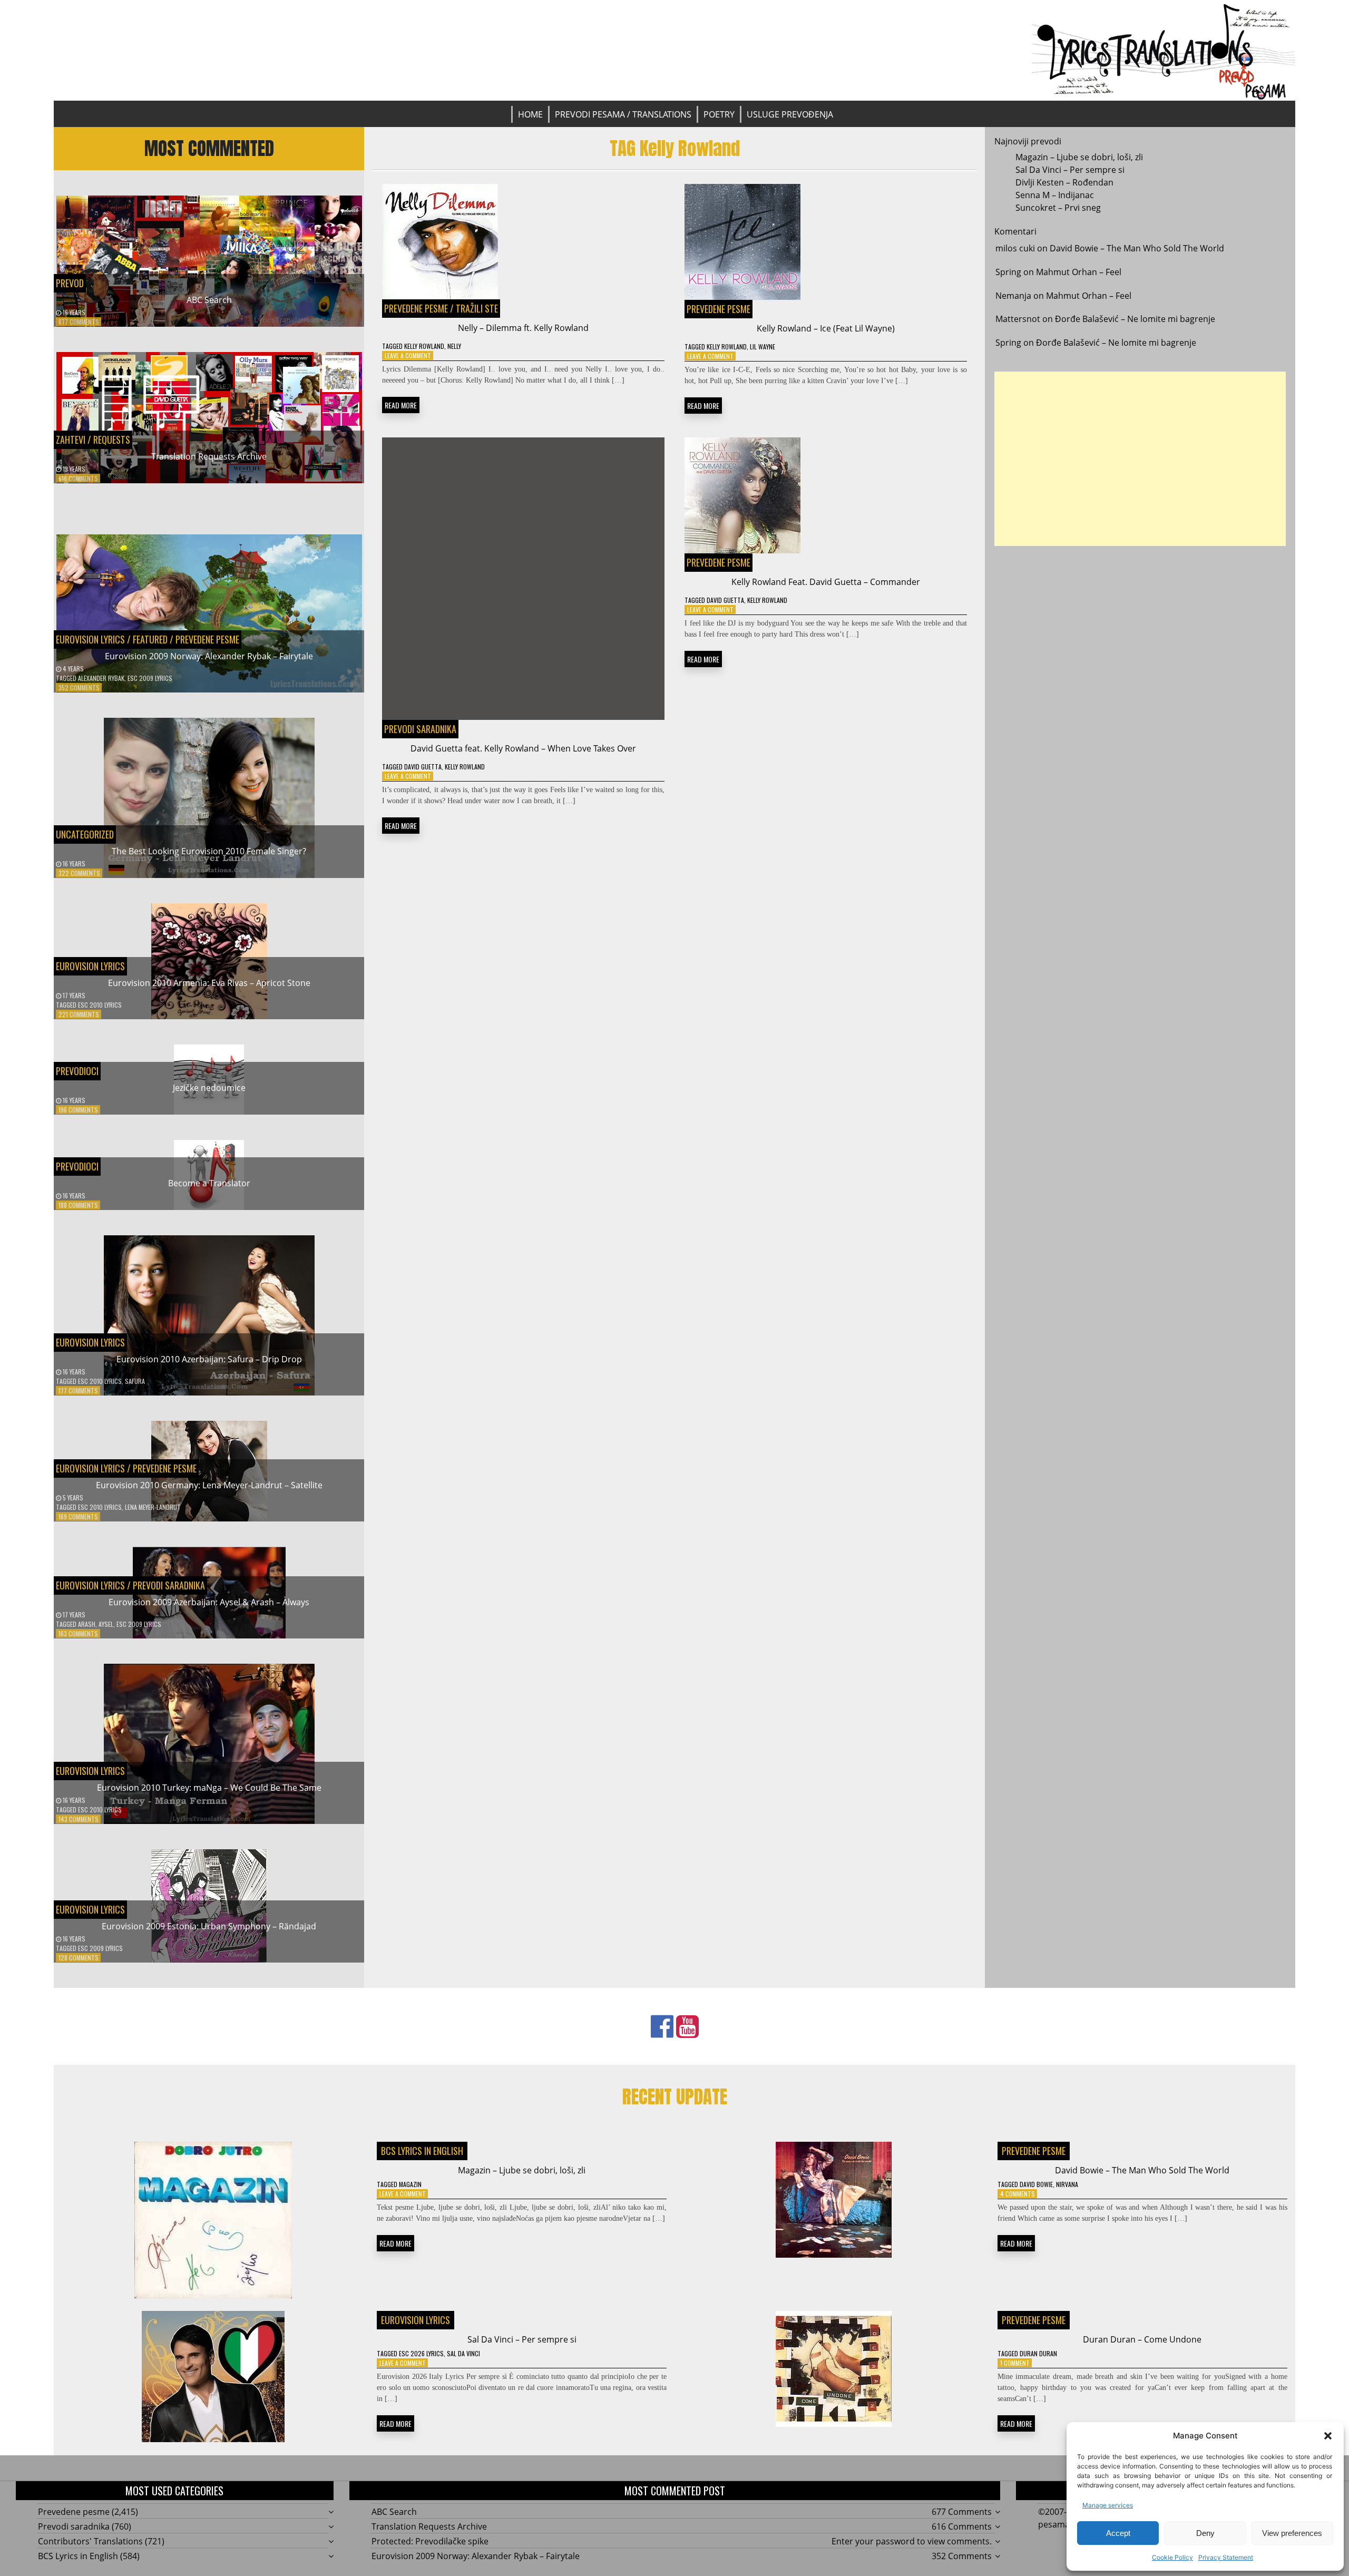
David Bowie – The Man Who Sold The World (1137, 248)
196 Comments (78, 1110)
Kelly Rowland (424, 346)
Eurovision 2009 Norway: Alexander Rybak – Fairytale (209, 656)
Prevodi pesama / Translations (623, 114)
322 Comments (79, 873)
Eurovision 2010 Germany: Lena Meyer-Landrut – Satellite (209, 1485)
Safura (135, 1381)
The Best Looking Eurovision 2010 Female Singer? (209, 851)
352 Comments (79, 687)
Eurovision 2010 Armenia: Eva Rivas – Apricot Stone (209, 983)
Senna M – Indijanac (1055, 195)
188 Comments (78, 1205)
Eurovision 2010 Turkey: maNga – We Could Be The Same (209, 1788)
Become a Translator (209, 1183)
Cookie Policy (1172, 2557)
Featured (150, 639)
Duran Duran (1038, 2353)
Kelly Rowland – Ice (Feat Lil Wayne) (826, 328)
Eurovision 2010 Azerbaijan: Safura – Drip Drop (209, 1359)
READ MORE (401, 405)
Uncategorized (85, 834)
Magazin (410, 2184)
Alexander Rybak (101, 678)
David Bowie (1036, 2184)
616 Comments (78, 478)
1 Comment (1015, 2363)
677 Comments (79, 322)
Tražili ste (477, 308)
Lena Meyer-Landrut (153, 1507)
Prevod (70, 283)
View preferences (1292, 2533)
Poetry (719, 114)
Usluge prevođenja (790, 114)
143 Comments (79, 1819)
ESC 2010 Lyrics (100, 1005)
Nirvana (1067, 2184)
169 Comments (78, 1516)
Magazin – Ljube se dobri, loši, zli (1079, 157)
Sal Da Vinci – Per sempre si (1070, 170)
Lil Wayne (763, 347)
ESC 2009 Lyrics (150, 678)
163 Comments (78, 1633)
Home (530, 114)
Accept (1118, 2533)
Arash (87, 1624)
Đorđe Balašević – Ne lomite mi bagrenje (1135, 319)
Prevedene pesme (207, 639)
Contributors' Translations (90, 2541)
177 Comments (78, 1391)
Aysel (106, 1624)
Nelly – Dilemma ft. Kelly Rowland (523, 328)
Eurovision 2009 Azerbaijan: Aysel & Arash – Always (209, 1602)
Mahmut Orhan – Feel (1079, 272)
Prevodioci (77, 1071)
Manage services (1108, 2505)
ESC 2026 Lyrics (421, 2353)
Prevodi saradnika (169, 1585)
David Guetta (423, 767)
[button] (1328, 2436)
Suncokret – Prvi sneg (1058, 208)
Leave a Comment (408, 355)
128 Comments (79, 1958)
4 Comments (1018, 2194)
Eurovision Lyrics (90, 639)
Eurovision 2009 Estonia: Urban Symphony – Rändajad (209, 1926)
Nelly (454, 346)
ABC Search (209, 300)
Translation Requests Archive (209, 456)
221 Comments (79, 1014)
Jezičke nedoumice (209, 1088)
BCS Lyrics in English (422, 2151)
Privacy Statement (1226, 2557)
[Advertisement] (1140, 459)
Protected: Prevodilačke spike (430, 2541)
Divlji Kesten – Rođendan (1064, 182)
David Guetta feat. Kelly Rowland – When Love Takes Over (523, 748)
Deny (1205, 2533)
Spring (1008, 272)
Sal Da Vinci (463, 2353)
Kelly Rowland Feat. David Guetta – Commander (826, 582)
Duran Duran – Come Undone (1142, 2339)
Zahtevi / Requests (93, 440)
